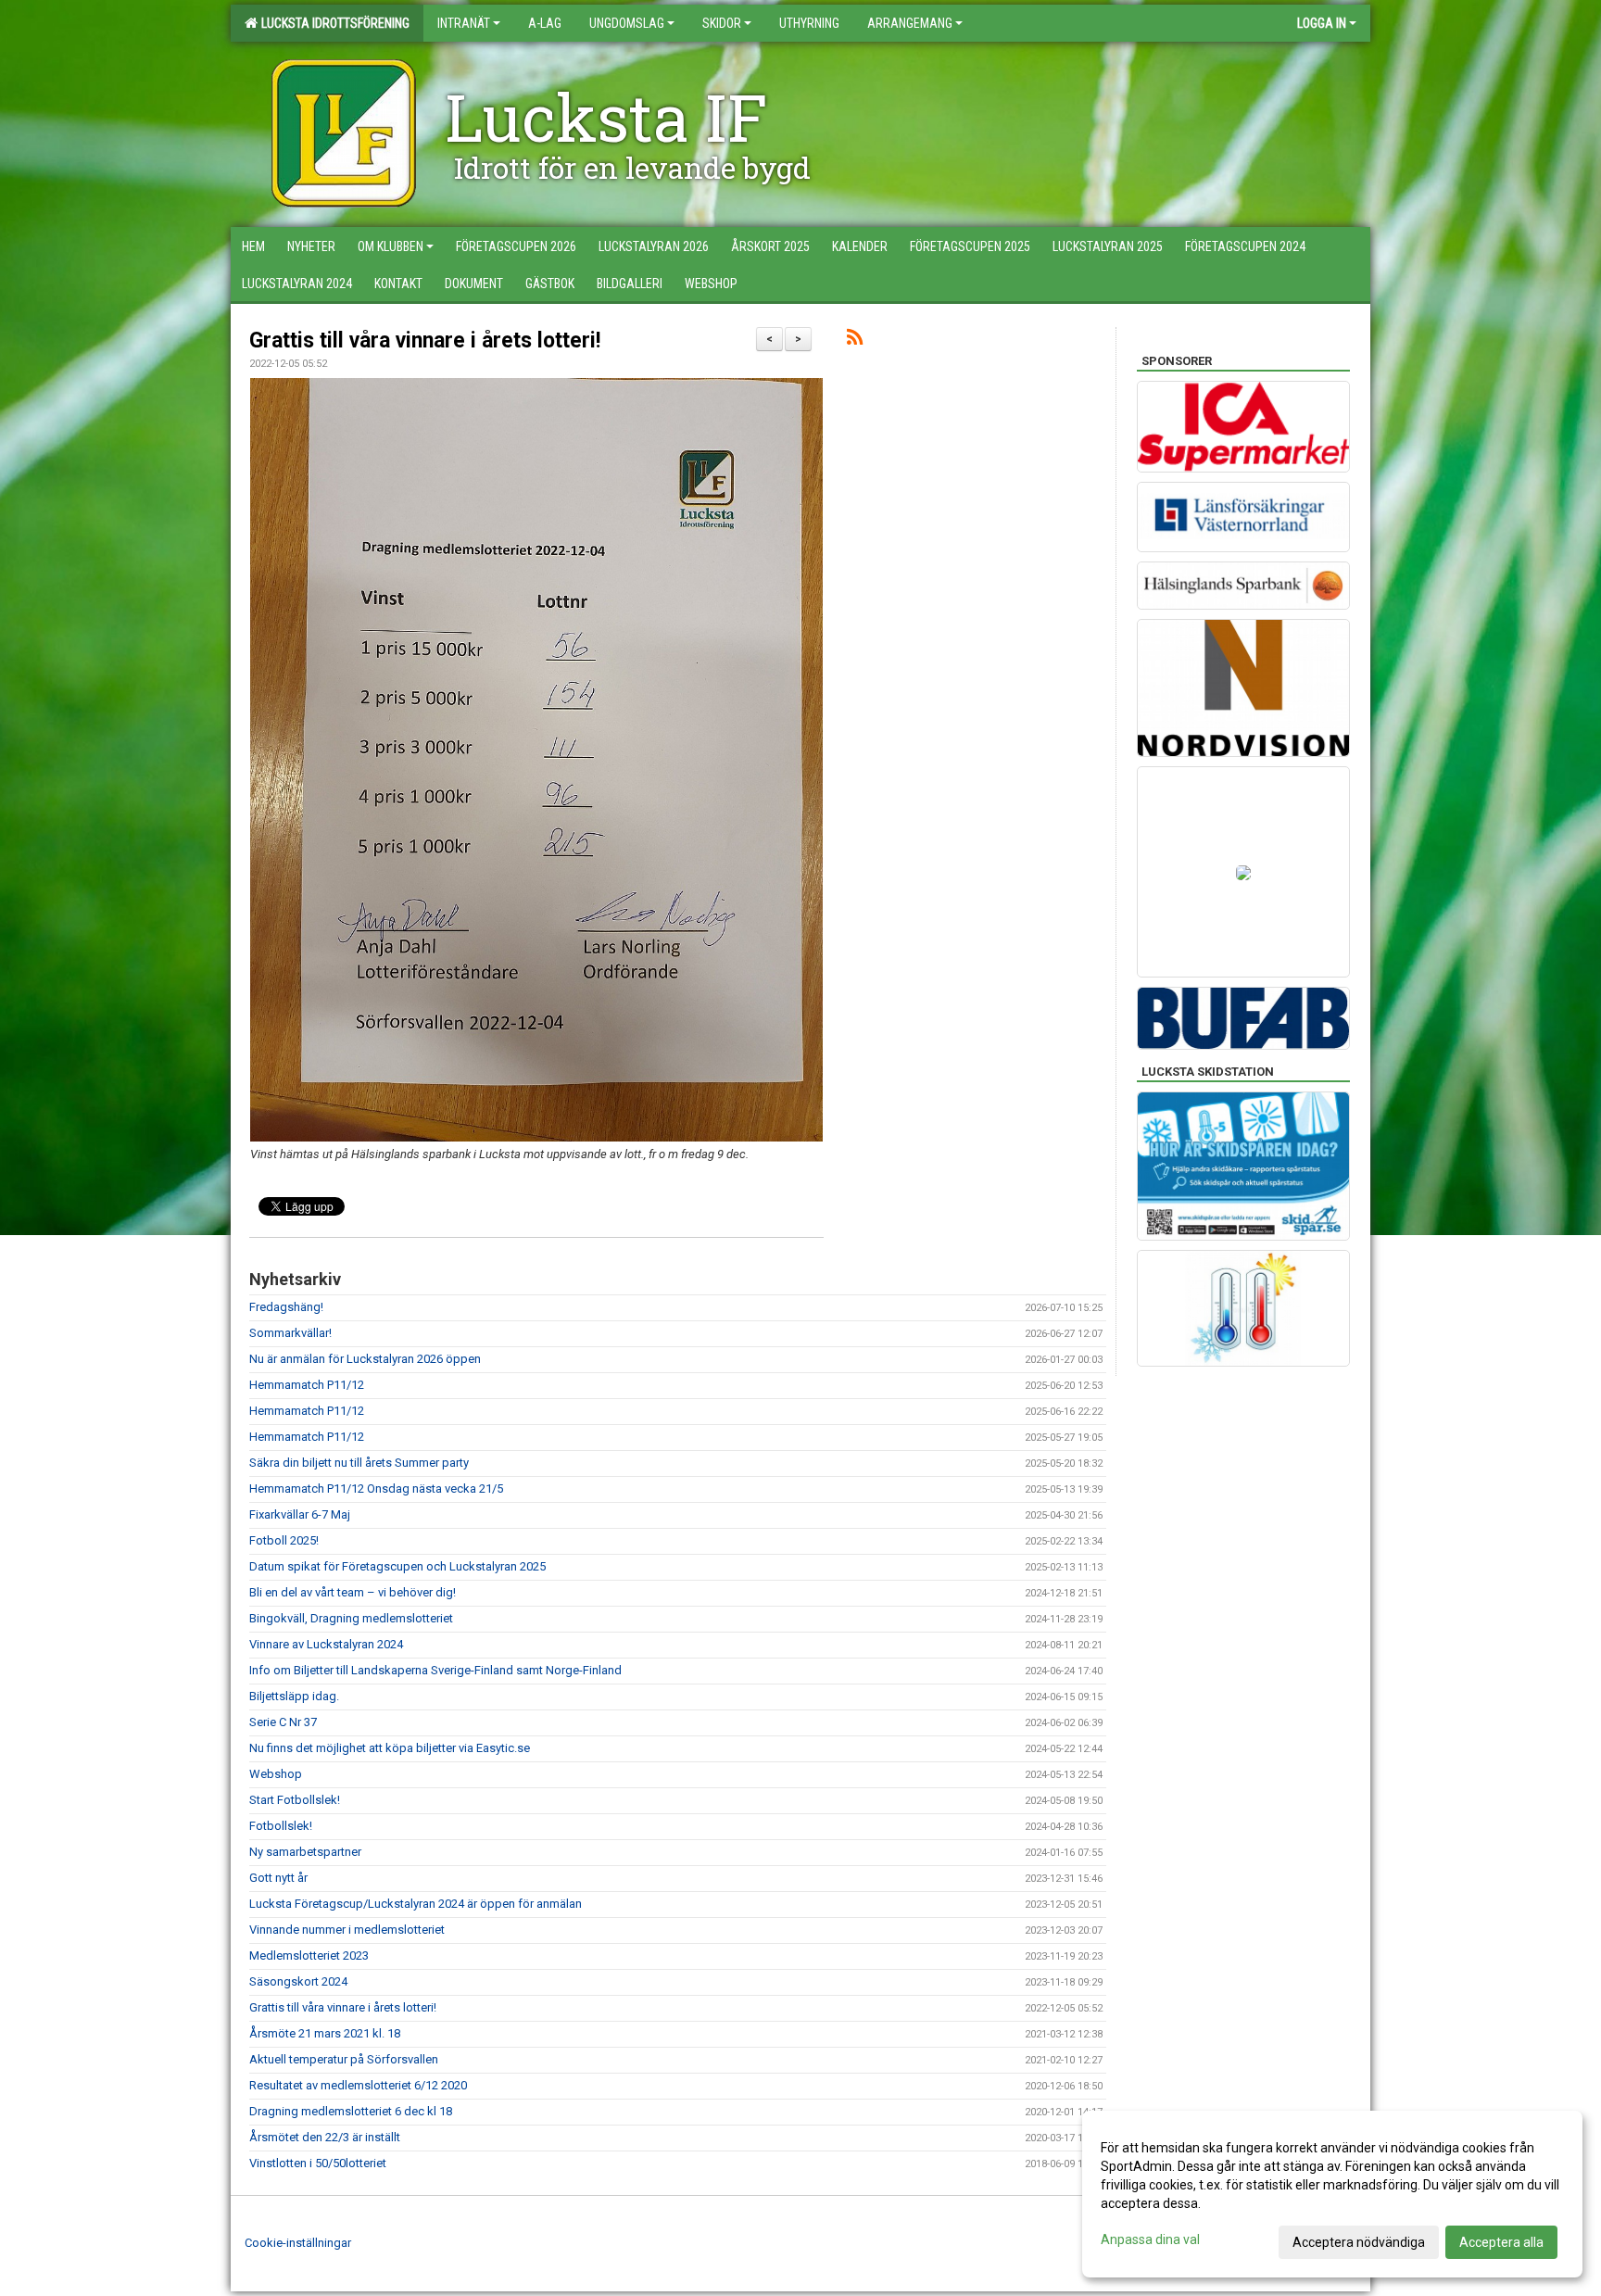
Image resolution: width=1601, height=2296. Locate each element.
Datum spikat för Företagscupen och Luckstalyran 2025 (397, 1566)
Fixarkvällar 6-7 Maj (300, 1514)
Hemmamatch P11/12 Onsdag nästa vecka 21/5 (376, 1489)
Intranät (464, 23)
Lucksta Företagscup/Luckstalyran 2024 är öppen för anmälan (416, 1904)
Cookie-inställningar (298, 2243)
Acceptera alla (1501, 2242)
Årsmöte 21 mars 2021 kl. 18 (325, 2033)
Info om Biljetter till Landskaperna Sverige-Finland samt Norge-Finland (435, 1670)
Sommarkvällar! (290, 1333)
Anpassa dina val (1150, 2239)
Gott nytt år (278, 1878)
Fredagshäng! (286, 1307)
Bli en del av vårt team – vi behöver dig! (353, 1592)
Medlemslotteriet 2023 (309, 1955)
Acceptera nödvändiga (1359, 2242)
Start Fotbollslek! (295, 1800)
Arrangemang (910, 23)
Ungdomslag (627, 23)
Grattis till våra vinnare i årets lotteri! (425, 341)
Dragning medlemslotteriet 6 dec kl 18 (351, 2111)
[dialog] (1332, 2194)
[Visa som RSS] (855, 341)
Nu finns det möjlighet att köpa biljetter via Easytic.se (390, 1748)
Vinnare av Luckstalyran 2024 (326, 1644)
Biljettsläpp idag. (294, 1696)
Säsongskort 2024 (298, 1981)
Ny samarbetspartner (305, 1852)
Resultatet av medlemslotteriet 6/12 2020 (358, 2085)
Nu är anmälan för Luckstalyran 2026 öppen (365, 1359)
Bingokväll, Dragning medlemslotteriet (351, 1618)
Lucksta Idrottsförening (333, 23)
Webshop (276, 1774)
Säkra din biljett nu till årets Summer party (359, 1463)
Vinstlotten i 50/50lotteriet (318, 2163)
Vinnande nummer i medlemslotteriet (347, 1930)
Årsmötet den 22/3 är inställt (325, 2137)
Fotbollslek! (281, 1826)
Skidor (722, 23)
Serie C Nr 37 (283, 1722)
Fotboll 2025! (284, 1540)
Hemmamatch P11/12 (307, 1385)
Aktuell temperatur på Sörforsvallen (344, 2059)
